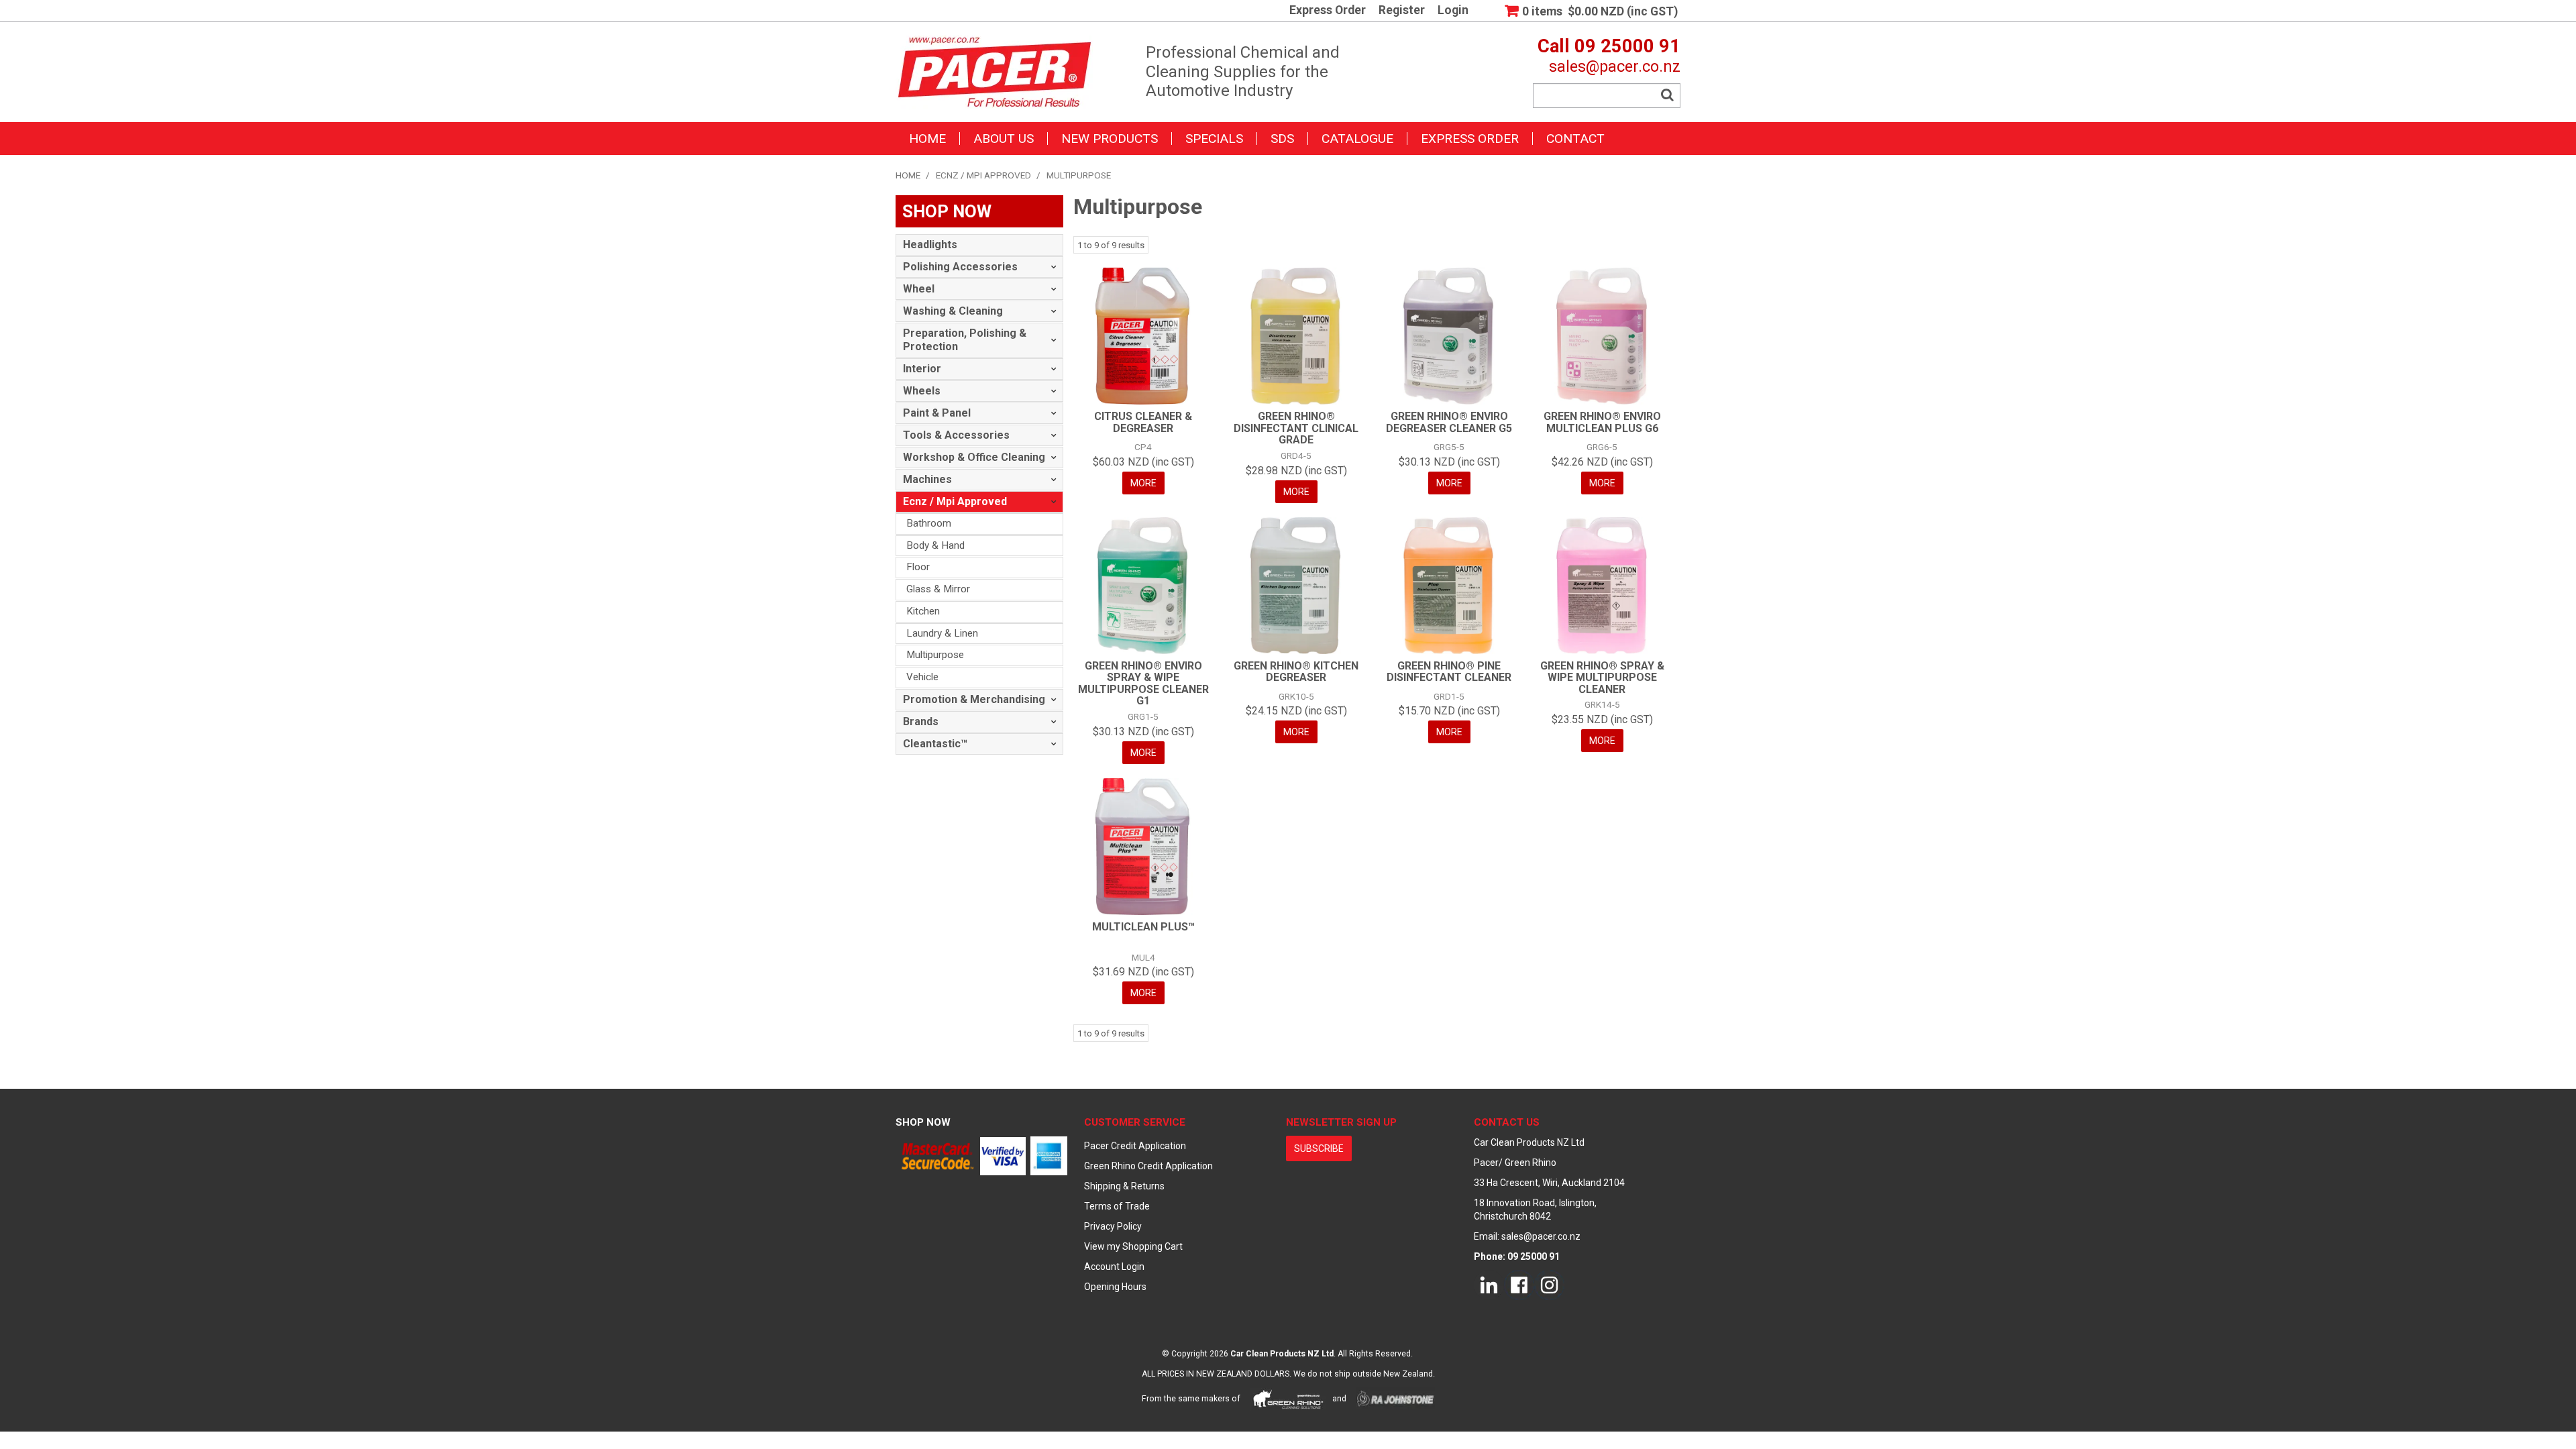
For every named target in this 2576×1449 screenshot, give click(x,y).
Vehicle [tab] (922, 677)
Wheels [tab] (922, 391)
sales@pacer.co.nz (1615, 66)
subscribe (1319, 1148)
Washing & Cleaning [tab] (953, 311)
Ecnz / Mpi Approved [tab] (955, 501)
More (1143, 483)
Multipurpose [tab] (935, 655)
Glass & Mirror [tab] (938, 589)
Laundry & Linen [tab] (942, 633)
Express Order (1328, 11)
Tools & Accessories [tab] (956, 435)
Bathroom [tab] (929, 523)
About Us (1004, 139)
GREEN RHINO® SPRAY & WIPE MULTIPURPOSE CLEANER (1602, 678)
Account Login (1114, 1267)
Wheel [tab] (919, 289)
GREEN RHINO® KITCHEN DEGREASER (1296, 672)
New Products (1110, 139)
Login (1453, 11)
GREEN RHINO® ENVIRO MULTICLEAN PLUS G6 (1602, 422)
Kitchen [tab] (923, 611)
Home (927, 139)
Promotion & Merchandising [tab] (974, 699)
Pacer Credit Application (1135, 1146)
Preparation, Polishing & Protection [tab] (965, 340)
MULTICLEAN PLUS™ (1143, 927)
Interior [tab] (922, 369)
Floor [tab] (918, 567)
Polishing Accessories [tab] (960, 267)
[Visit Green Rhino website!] (1288, 1399)
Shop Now (923, 1122)
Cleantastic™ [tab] (935, 744)
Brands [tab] (921, 721)
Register (1402, 11)
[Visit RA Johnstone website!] (1396, 1399)
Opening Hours (1115, 1287)
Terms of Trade (1117, 1206)
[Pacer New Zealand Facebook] (1519, 1285)
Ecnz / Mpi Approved (983, 175)
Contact (1575, 139)
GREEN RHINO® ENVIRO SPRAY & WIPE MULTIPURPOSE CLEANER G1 (1143, 684)
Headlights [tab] (930, 245)
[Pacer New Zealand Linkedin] (1489, 1285)
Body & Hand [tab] (935, 545)
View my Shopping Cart (1133, 1246)
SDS (1282, 139)
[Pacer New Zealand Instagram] (1549, 1285)
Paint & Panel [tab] (937, 413)
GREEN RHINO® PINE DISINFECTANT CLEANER (1449, 672)
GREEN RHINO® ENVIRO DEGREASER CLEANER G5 (1449, 422)
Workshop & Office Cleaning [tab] (974, 457)
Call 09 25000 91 (1609, 46)
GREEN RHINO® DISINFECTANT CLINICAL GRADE (1296, 428)
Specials (1214, 139)
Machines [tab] (927, 479)
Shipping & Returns (1124, 1186)
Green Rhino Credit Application (1148, 1166)
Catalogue (1357, 139)
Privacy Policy (1113, 1226)
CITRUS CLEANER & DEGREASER (1143, 422)
